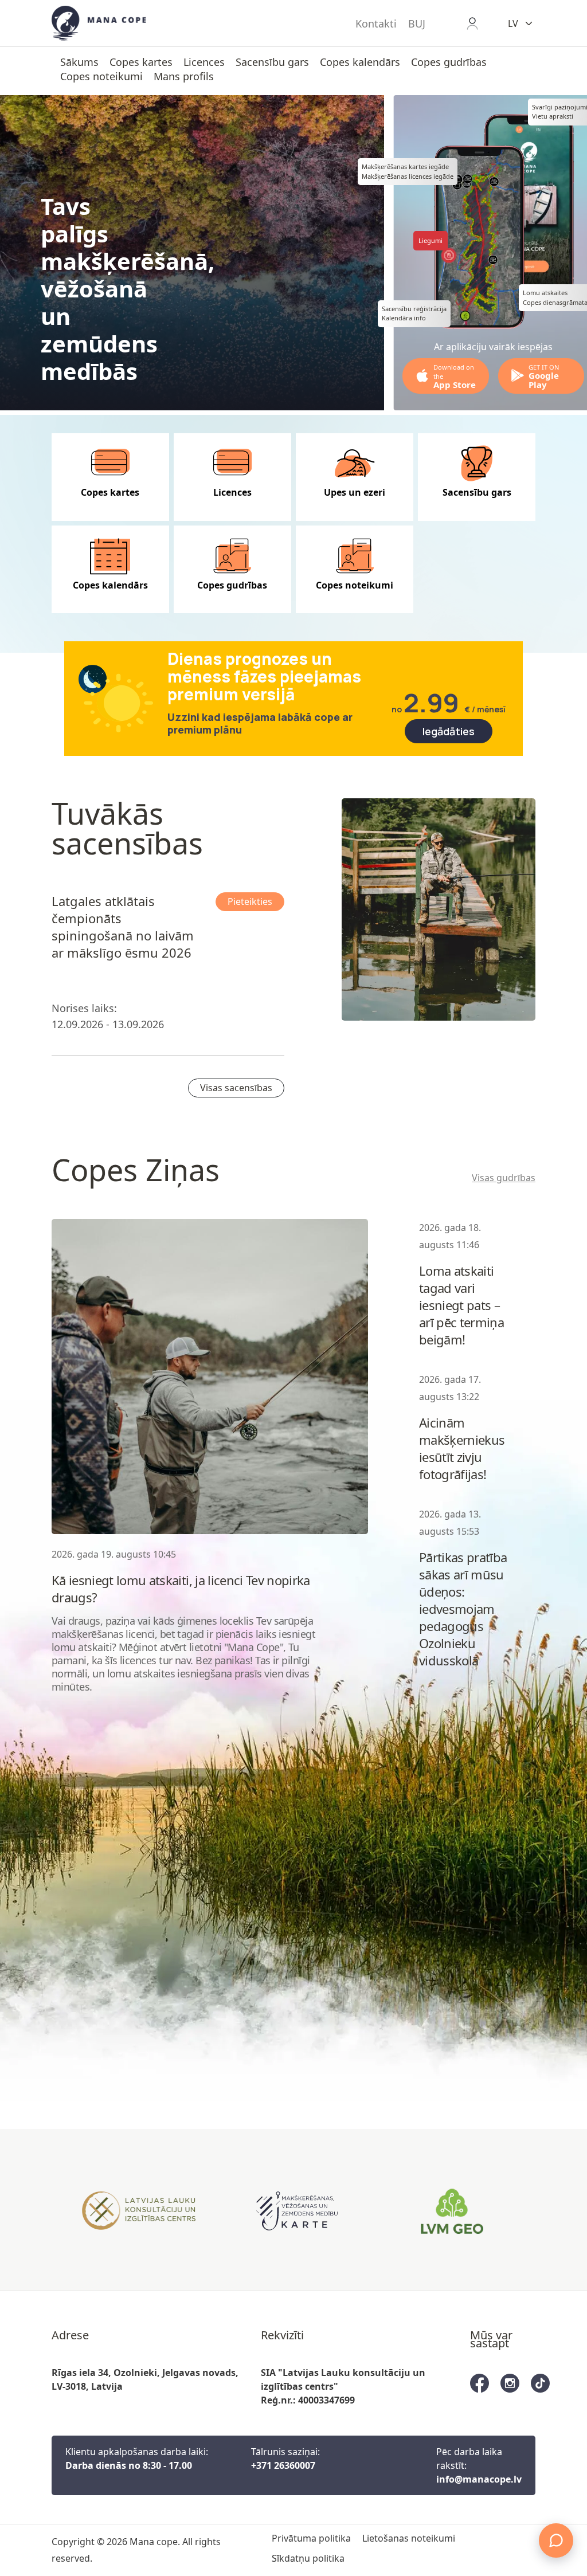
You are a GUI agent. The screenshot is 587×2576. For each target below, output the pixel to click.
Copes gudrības (449, 62)
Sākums (79, 62)
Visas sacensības (236, 1088)
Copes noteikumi (101, 76)
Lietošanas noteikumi (409, 2538)
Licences (204, 62)
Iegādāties (449, 731)
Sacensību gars (272, 62)
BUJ (417, 23)
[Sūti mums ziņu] (556, 2540)
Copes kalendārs (360, 62)
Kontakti (376, 23)
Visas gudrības (504, 1178)
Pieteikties (250, 901)
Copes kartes (141, 62)
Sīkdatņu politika (308, 2558)
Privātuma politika (311, 2538)
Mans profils (184, 76)
